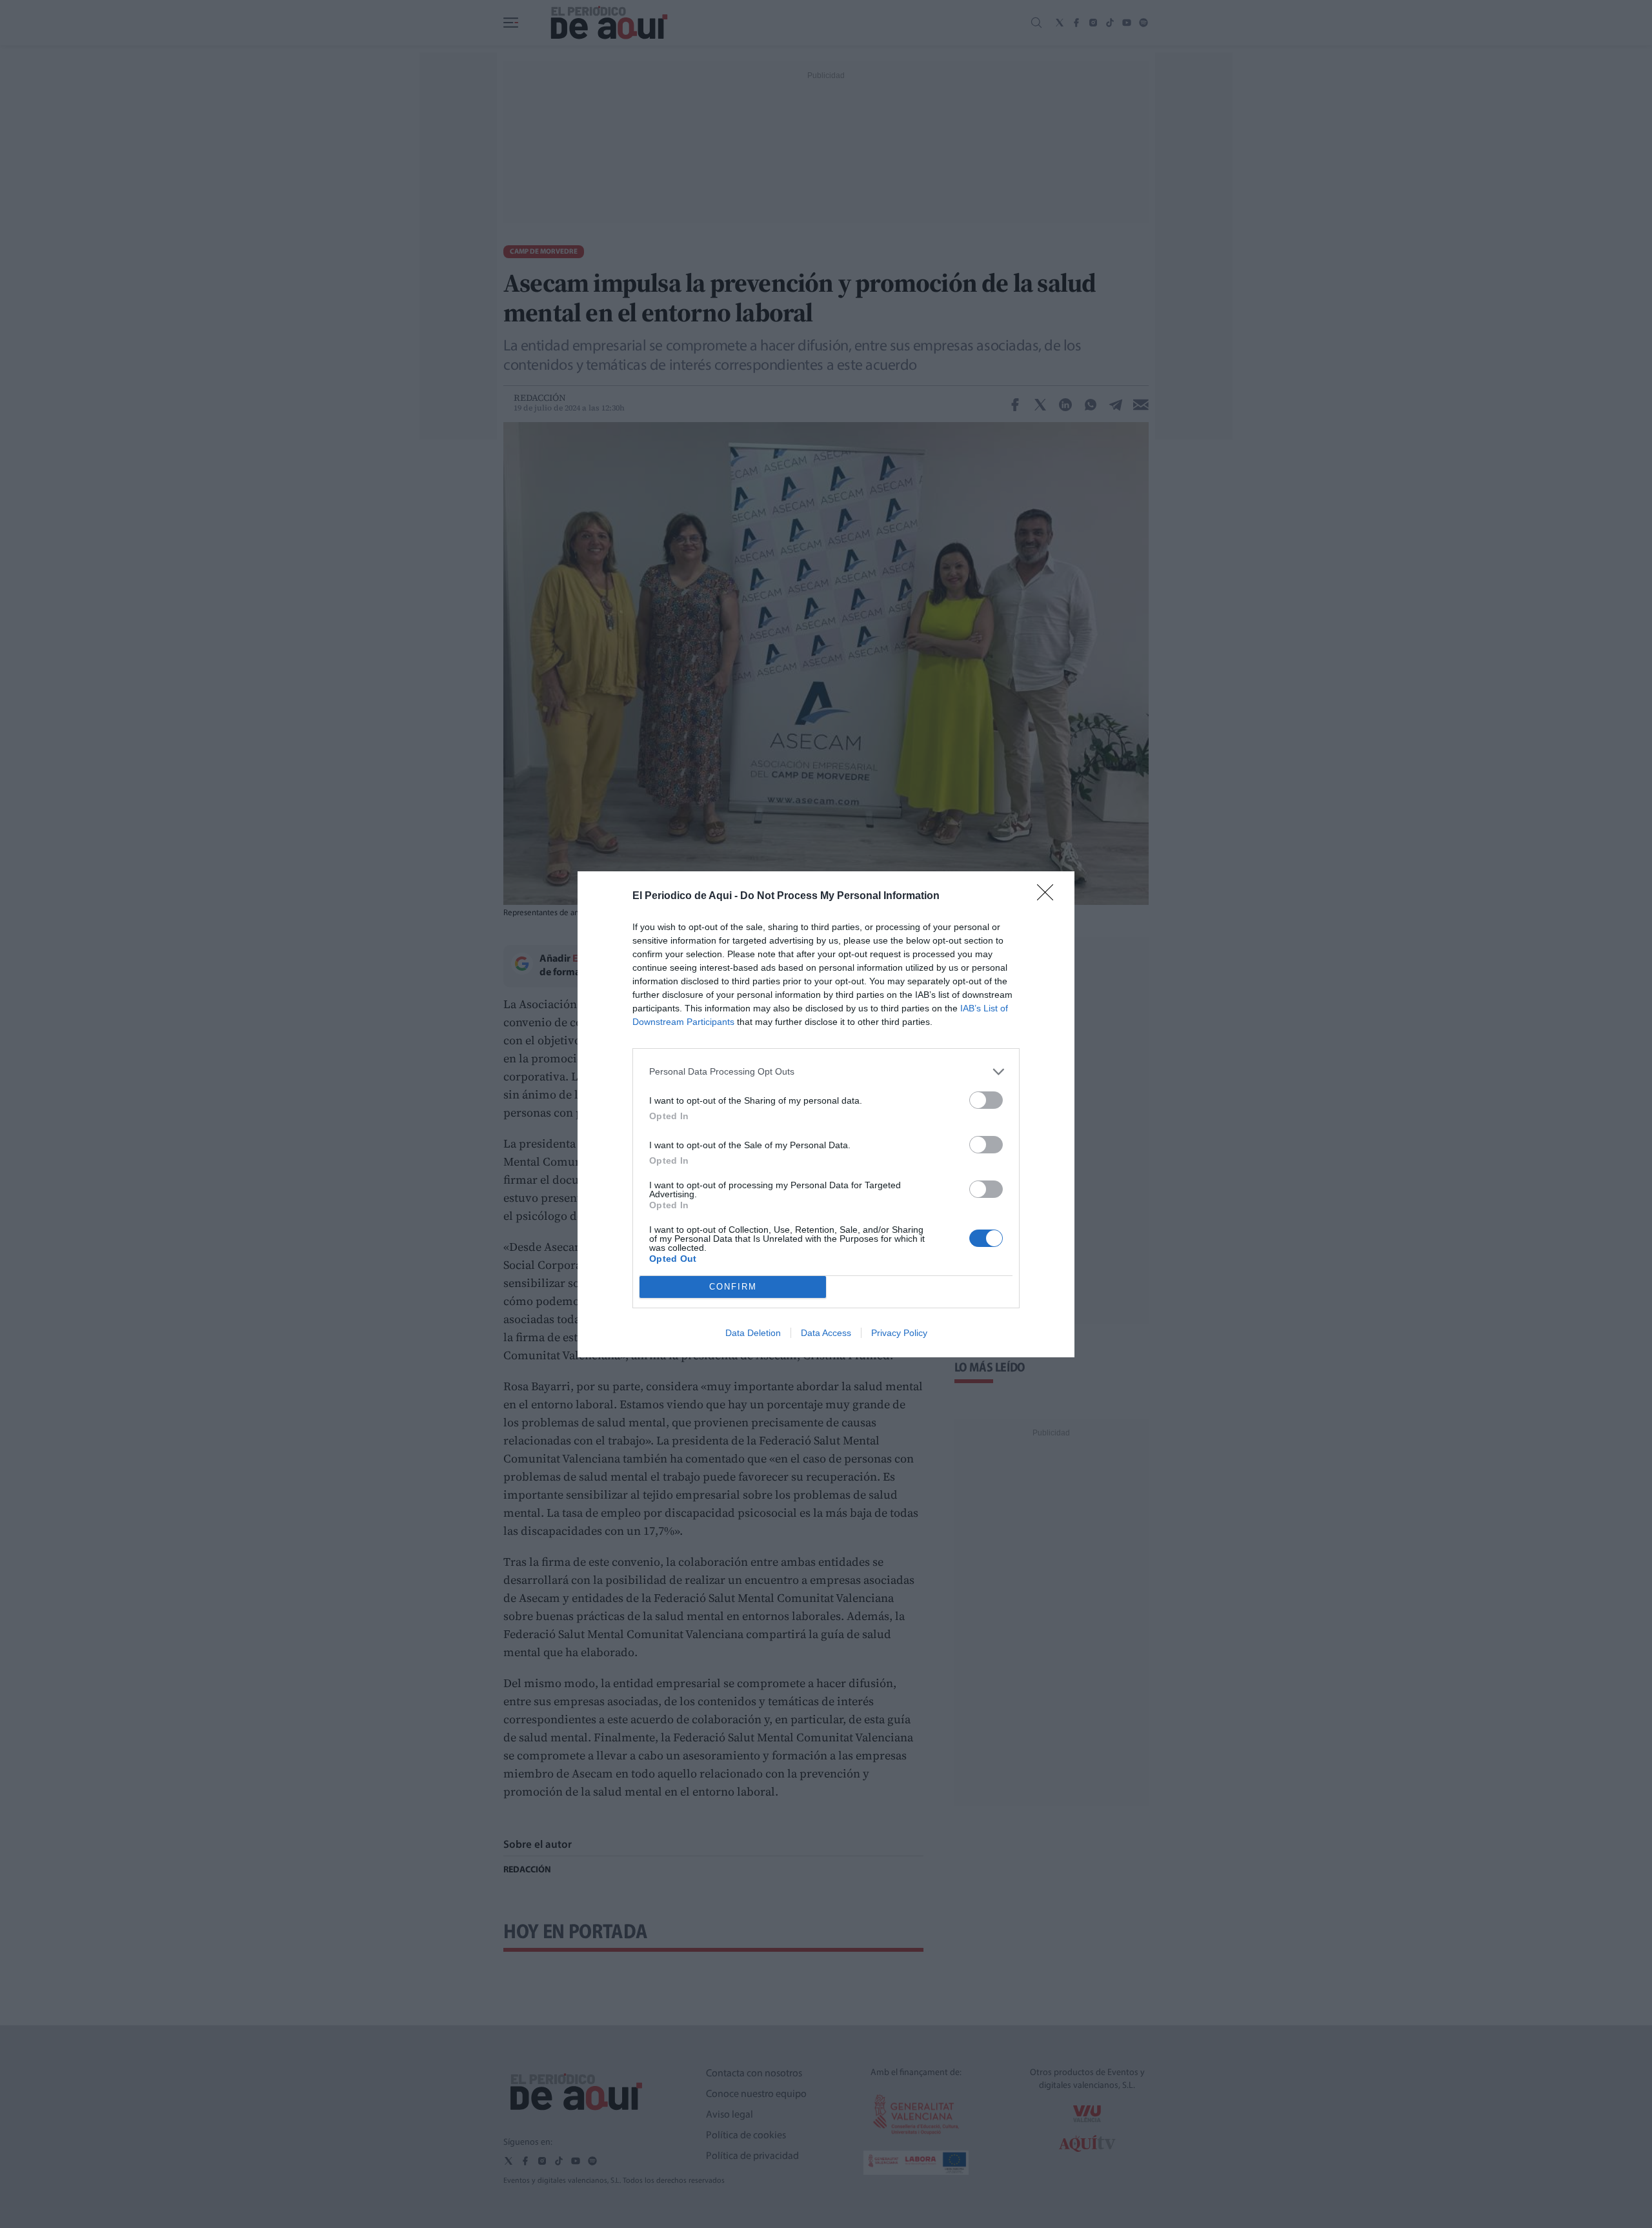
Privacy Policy (899, 1333)
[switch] (986, 1100)
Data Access (826, 1333)
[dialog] (826, 1114)
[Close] (1049, 896)
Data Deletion (753, 1333)
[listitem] (826, 1072)
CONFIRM (733, 1287)
